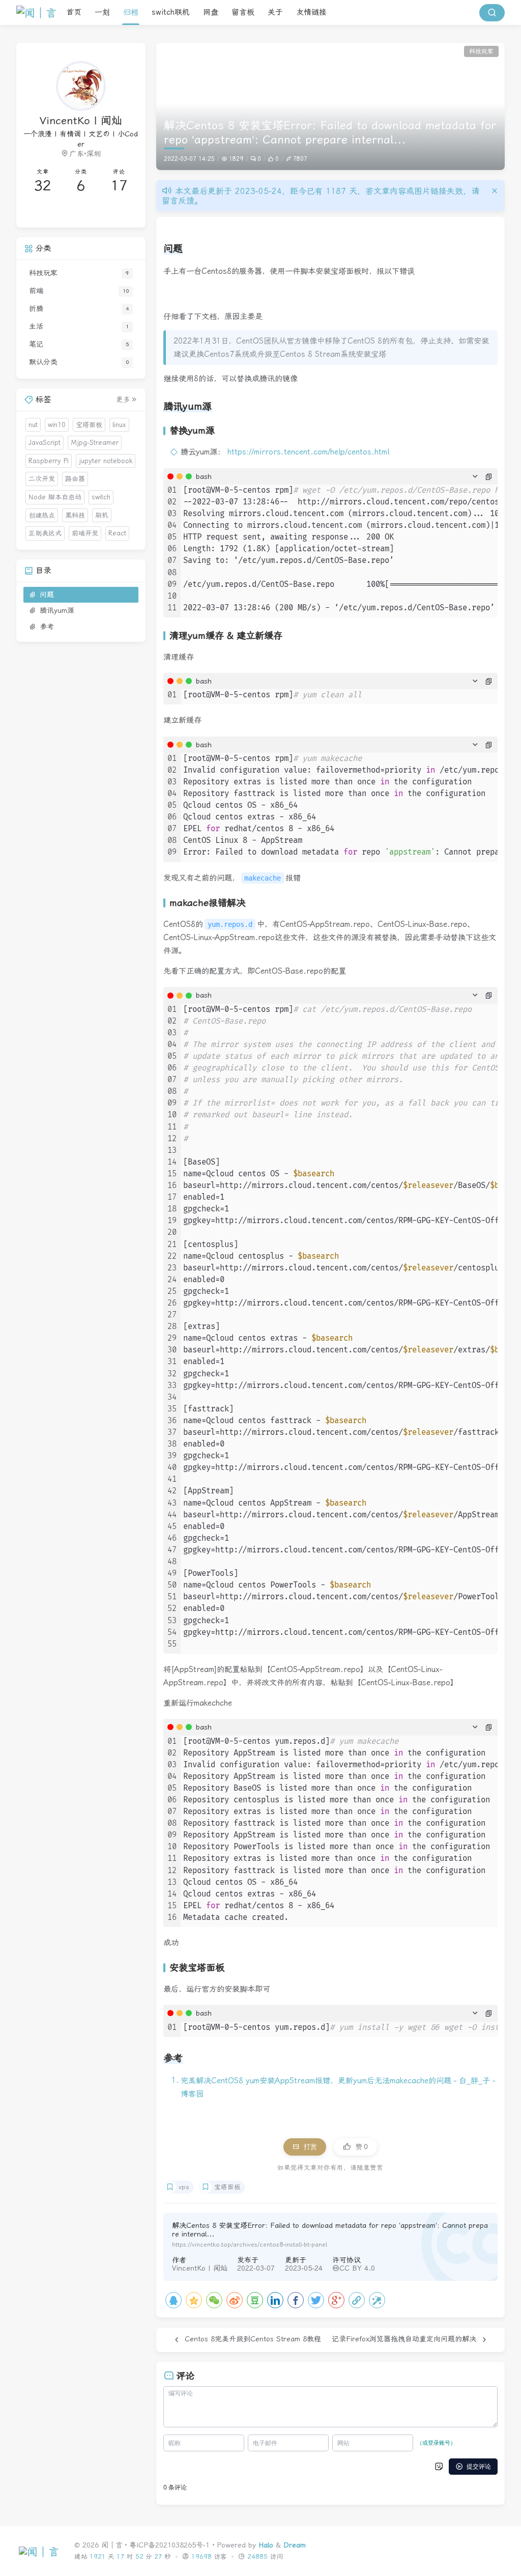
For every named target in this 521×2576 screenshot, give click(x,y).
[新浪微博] (235, 2300)
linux (119, 425)
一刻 (102, 12)
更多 (123, 400)
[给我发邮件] (110, 212)
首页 (74, 12)
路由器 (75, 479)
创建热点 (42, 515)
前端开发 (85, 533)
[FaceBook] (296, 2300)
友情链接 (311, 12)
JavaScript (45, 443)
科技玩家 (481, 51)
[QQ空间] (194, 2300)
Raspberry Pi (49, 461)
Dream (295, 2545)
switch (101, 497)
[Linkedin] (275, 2300)
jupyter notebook (106, 461)
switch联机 (171, 12)
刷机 (102, 515)
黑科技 (75, 515)
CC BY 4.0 (357, 2268)
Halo (266, 2545)
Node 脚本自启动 (55, 497)
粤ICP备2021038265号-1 (169, 2545)
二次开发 (42, 479)
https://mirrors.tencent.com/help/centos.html (308, 452)
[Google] (336, 2300)
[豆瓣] (255, 2300)
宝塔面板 (227, 2187)
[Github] (52, 212)
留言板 (243, 12)
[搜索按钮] (492, 13)
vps (184, 2187)
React (117, 533)
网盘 (211, 12)
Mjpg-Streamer (95, 443)
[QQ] (173, 2300)
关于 (275, 12)
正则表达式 (45, 533)
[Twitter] (316, 2300)
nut (33, 425)
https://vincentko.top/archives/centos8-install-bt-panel (250, 2245)
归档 (131, 12)
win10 (57, 425)
